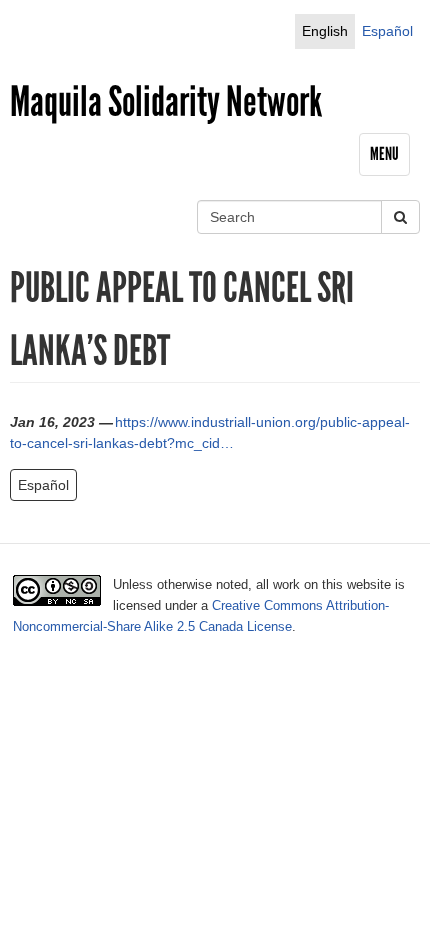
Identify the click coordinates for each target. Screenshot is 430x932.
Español (387, 31)
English (325, 31)
